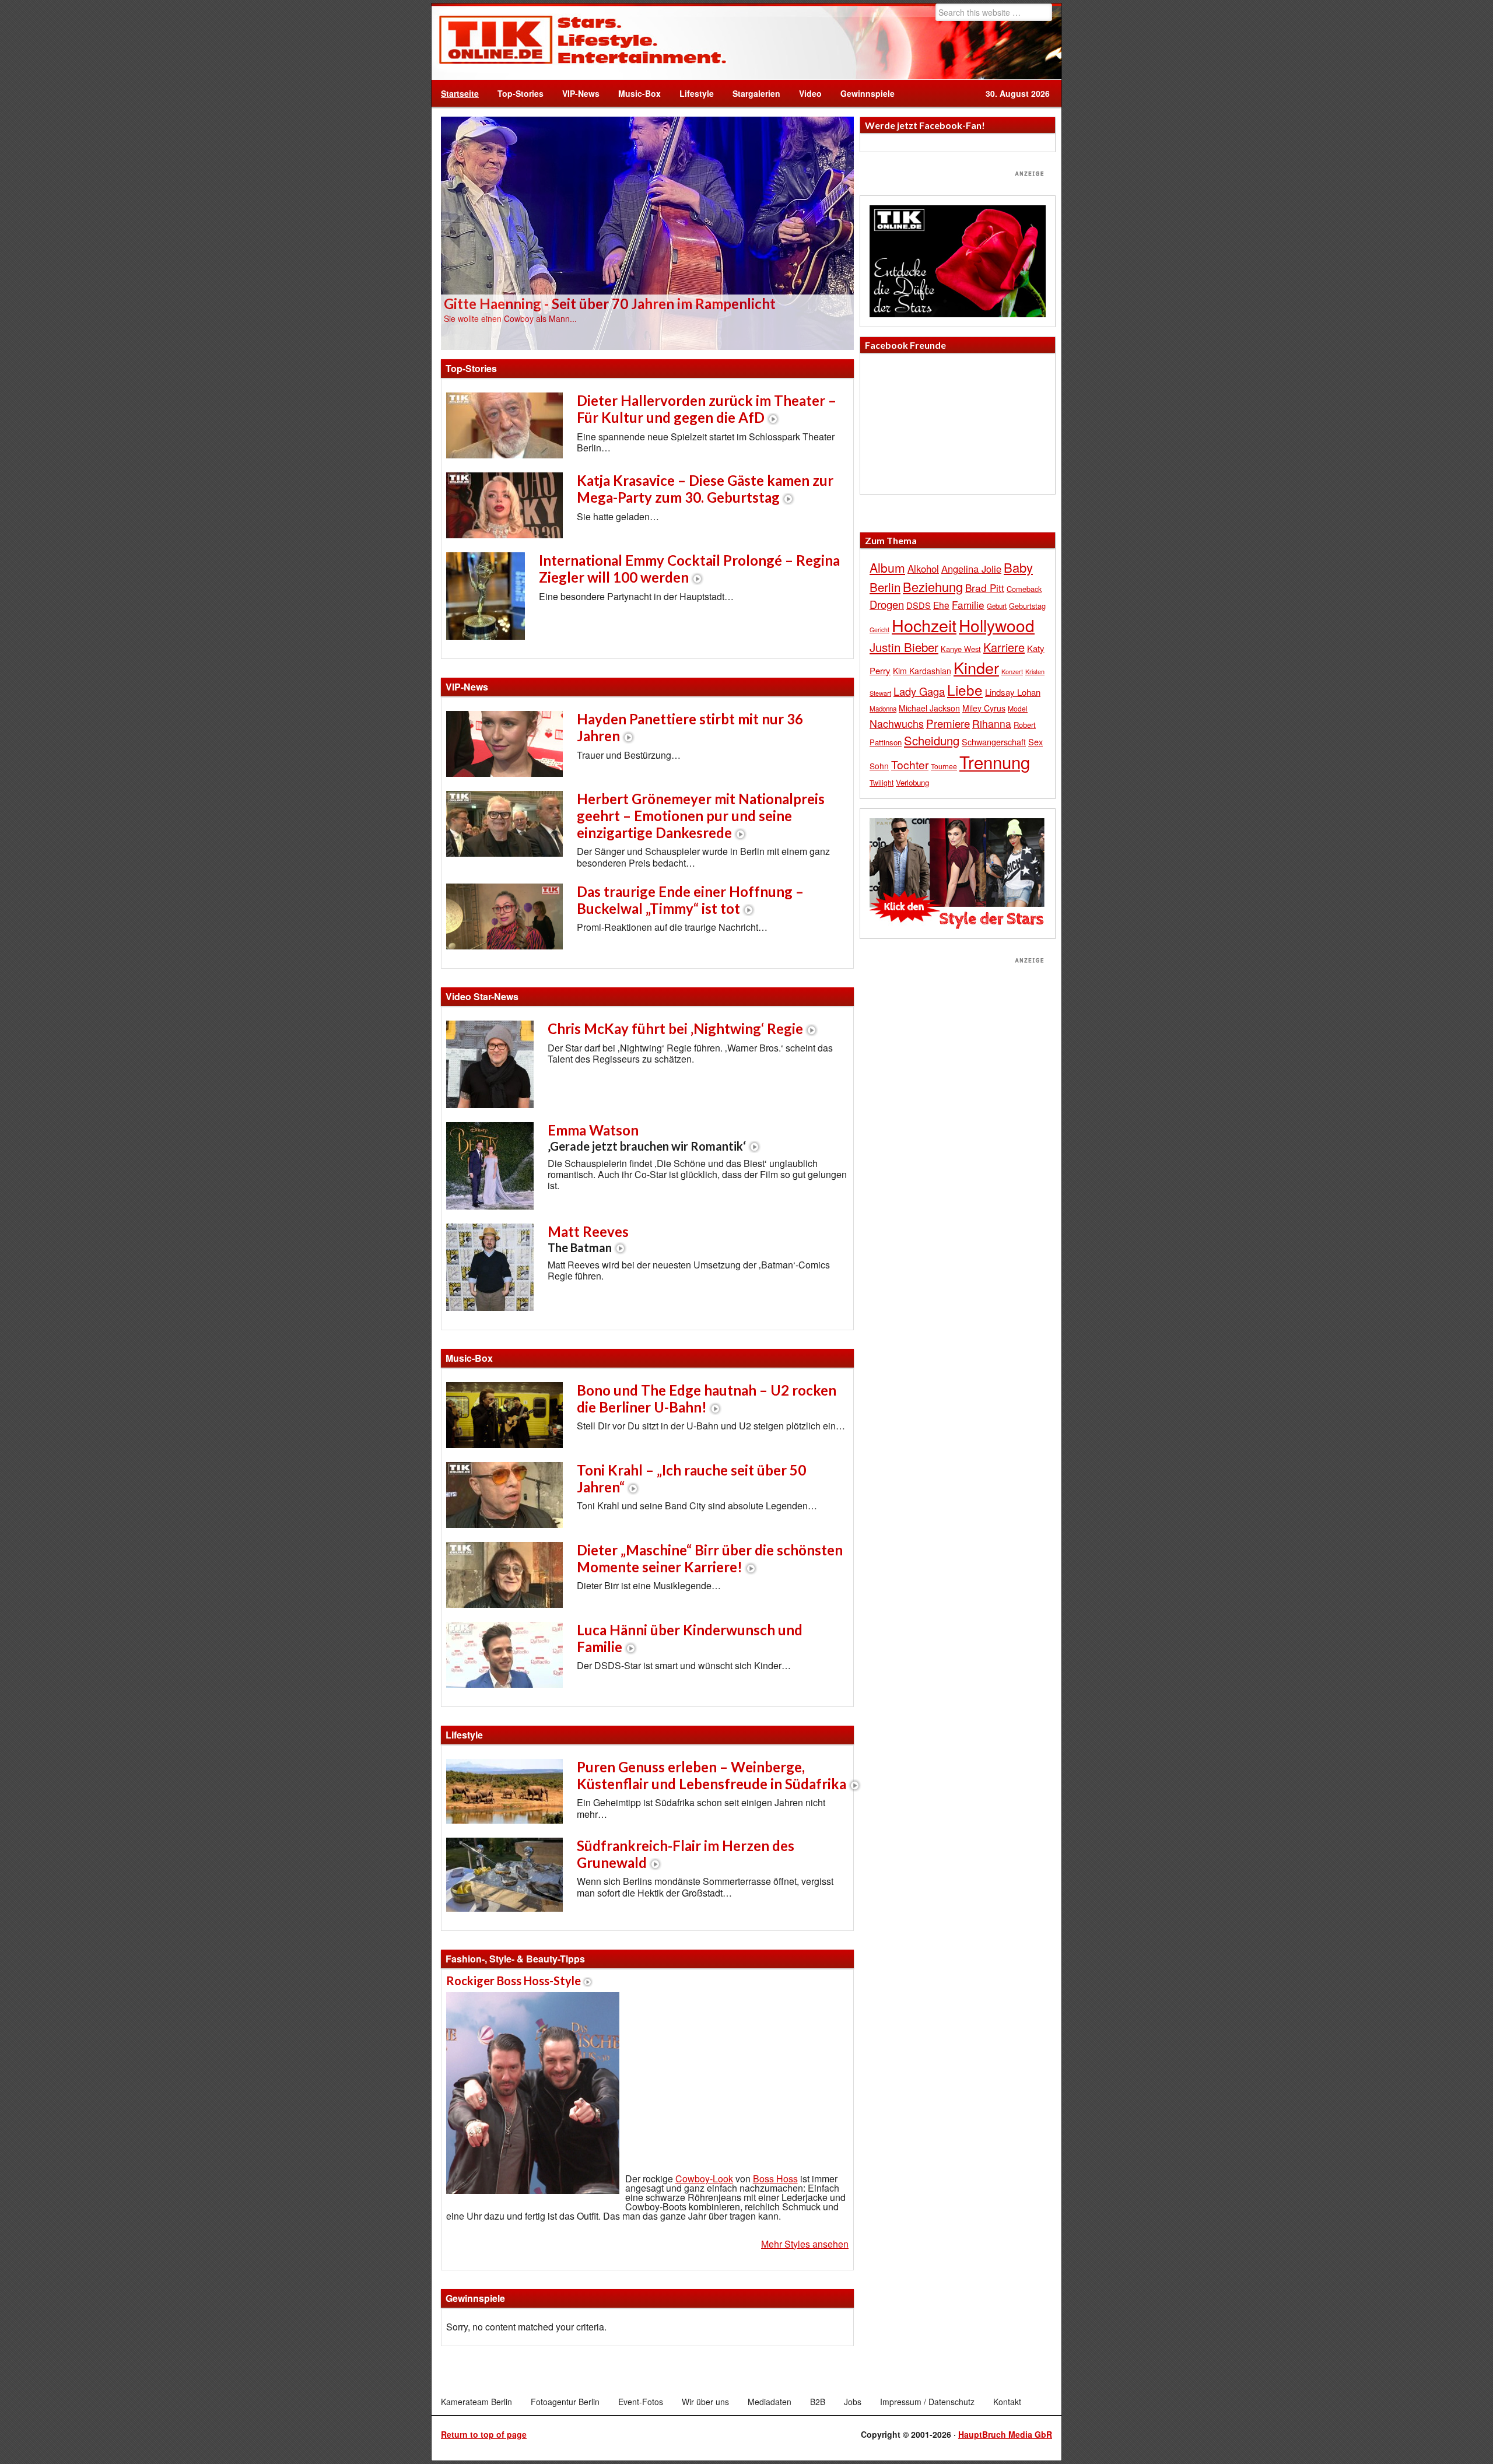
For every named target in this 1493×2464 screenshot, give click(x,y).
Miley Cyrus (984, 708)
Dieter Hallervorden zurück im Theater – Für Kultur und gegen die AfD (707, 409)
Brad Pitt (985, 588)
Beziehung (933, 586)
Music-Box (635, 93)
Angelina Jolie (971, 569)
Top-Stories (521, 93)
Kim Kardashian (922, 671)
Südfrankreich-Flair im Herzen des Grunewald (686, 1854)
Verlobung (912, 782)
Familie (968, 604)
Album (887, 567)
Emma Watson (647, 1137)
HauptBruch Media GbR (1005, 2434)
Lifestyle (692, 93)
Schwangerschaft (994, 742)
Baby (1018, 567)
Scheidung (932, 740)
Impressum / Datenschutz (927, 2402)
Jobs (853, 2402)
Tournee (944, 766)
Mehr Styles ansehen (805, 2244)
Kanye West (961, 649)
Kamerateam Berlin (476, 2402)
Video (806, 93)
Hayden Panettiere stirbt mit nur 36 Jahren (690, 727)
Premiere (948, 723)
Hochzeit (924, 625)
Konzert (1012, 671)
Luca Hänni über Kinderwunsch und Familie (690, 1638)
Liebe (965, 690)
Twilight (882, 782)
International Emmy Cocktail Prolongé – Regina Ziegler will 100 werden (689, 569)
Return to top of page (484, 2434)
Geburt (997, 606)
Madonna (883, 709)
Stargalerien (756, 93)
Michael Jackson (929, 708)
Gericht (879, 630)
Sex (1035, 742)
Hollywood (997, 625)
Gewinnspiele (868, 93)
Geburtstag (1027, 606)
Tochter (910, 765)
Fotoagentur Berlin (565, 2402)
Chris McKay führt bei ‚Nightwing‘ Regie (675, 1028)
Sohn (879, 766)
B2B (818, 2402)
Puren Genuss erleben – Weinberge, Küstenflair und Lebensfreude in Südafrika (712, 1775)
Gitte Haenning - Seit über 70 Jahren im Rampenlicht (610, 304)
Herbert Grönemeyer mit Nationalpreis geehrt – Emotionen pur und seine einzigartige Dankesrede (701, 816)
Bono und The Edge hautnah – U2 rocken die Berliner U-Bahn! (707, 1399)
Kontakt (1007, 2402)
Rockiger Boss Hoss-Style (514, 1981)
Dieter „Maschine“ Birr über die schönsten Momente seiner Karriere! (710, 1558)
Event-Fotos (641, 2402)
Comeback (1024, 589)
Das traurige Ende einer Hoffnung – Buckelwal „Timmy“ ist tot (690, 900)
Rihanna (992, 723)
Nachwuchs (897, 723)
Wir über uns (705, 2402)
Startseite (460, 93)
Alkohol (923, 569)
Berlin (885, 587)
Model (1018, 708)
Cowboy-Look (704, 2179)
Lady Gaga (919, 691)
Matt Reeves (588, 1239)
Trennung (995, 762)
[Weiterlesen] (647, 232)
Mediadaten (770, 2402)
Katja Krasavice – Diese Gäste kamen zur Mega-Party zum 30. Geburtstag (705, 489)
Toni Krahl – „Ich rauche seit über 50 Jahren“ (691, 1478)
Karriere (1004, 647)
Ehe (941, 605)
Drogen (887, 604)
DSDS (919, 605)
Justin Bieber (904, 647)
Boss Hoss (775, 2179)
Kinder (976, 667)
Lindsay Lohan (1013, 692)
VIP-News (581, 93)
